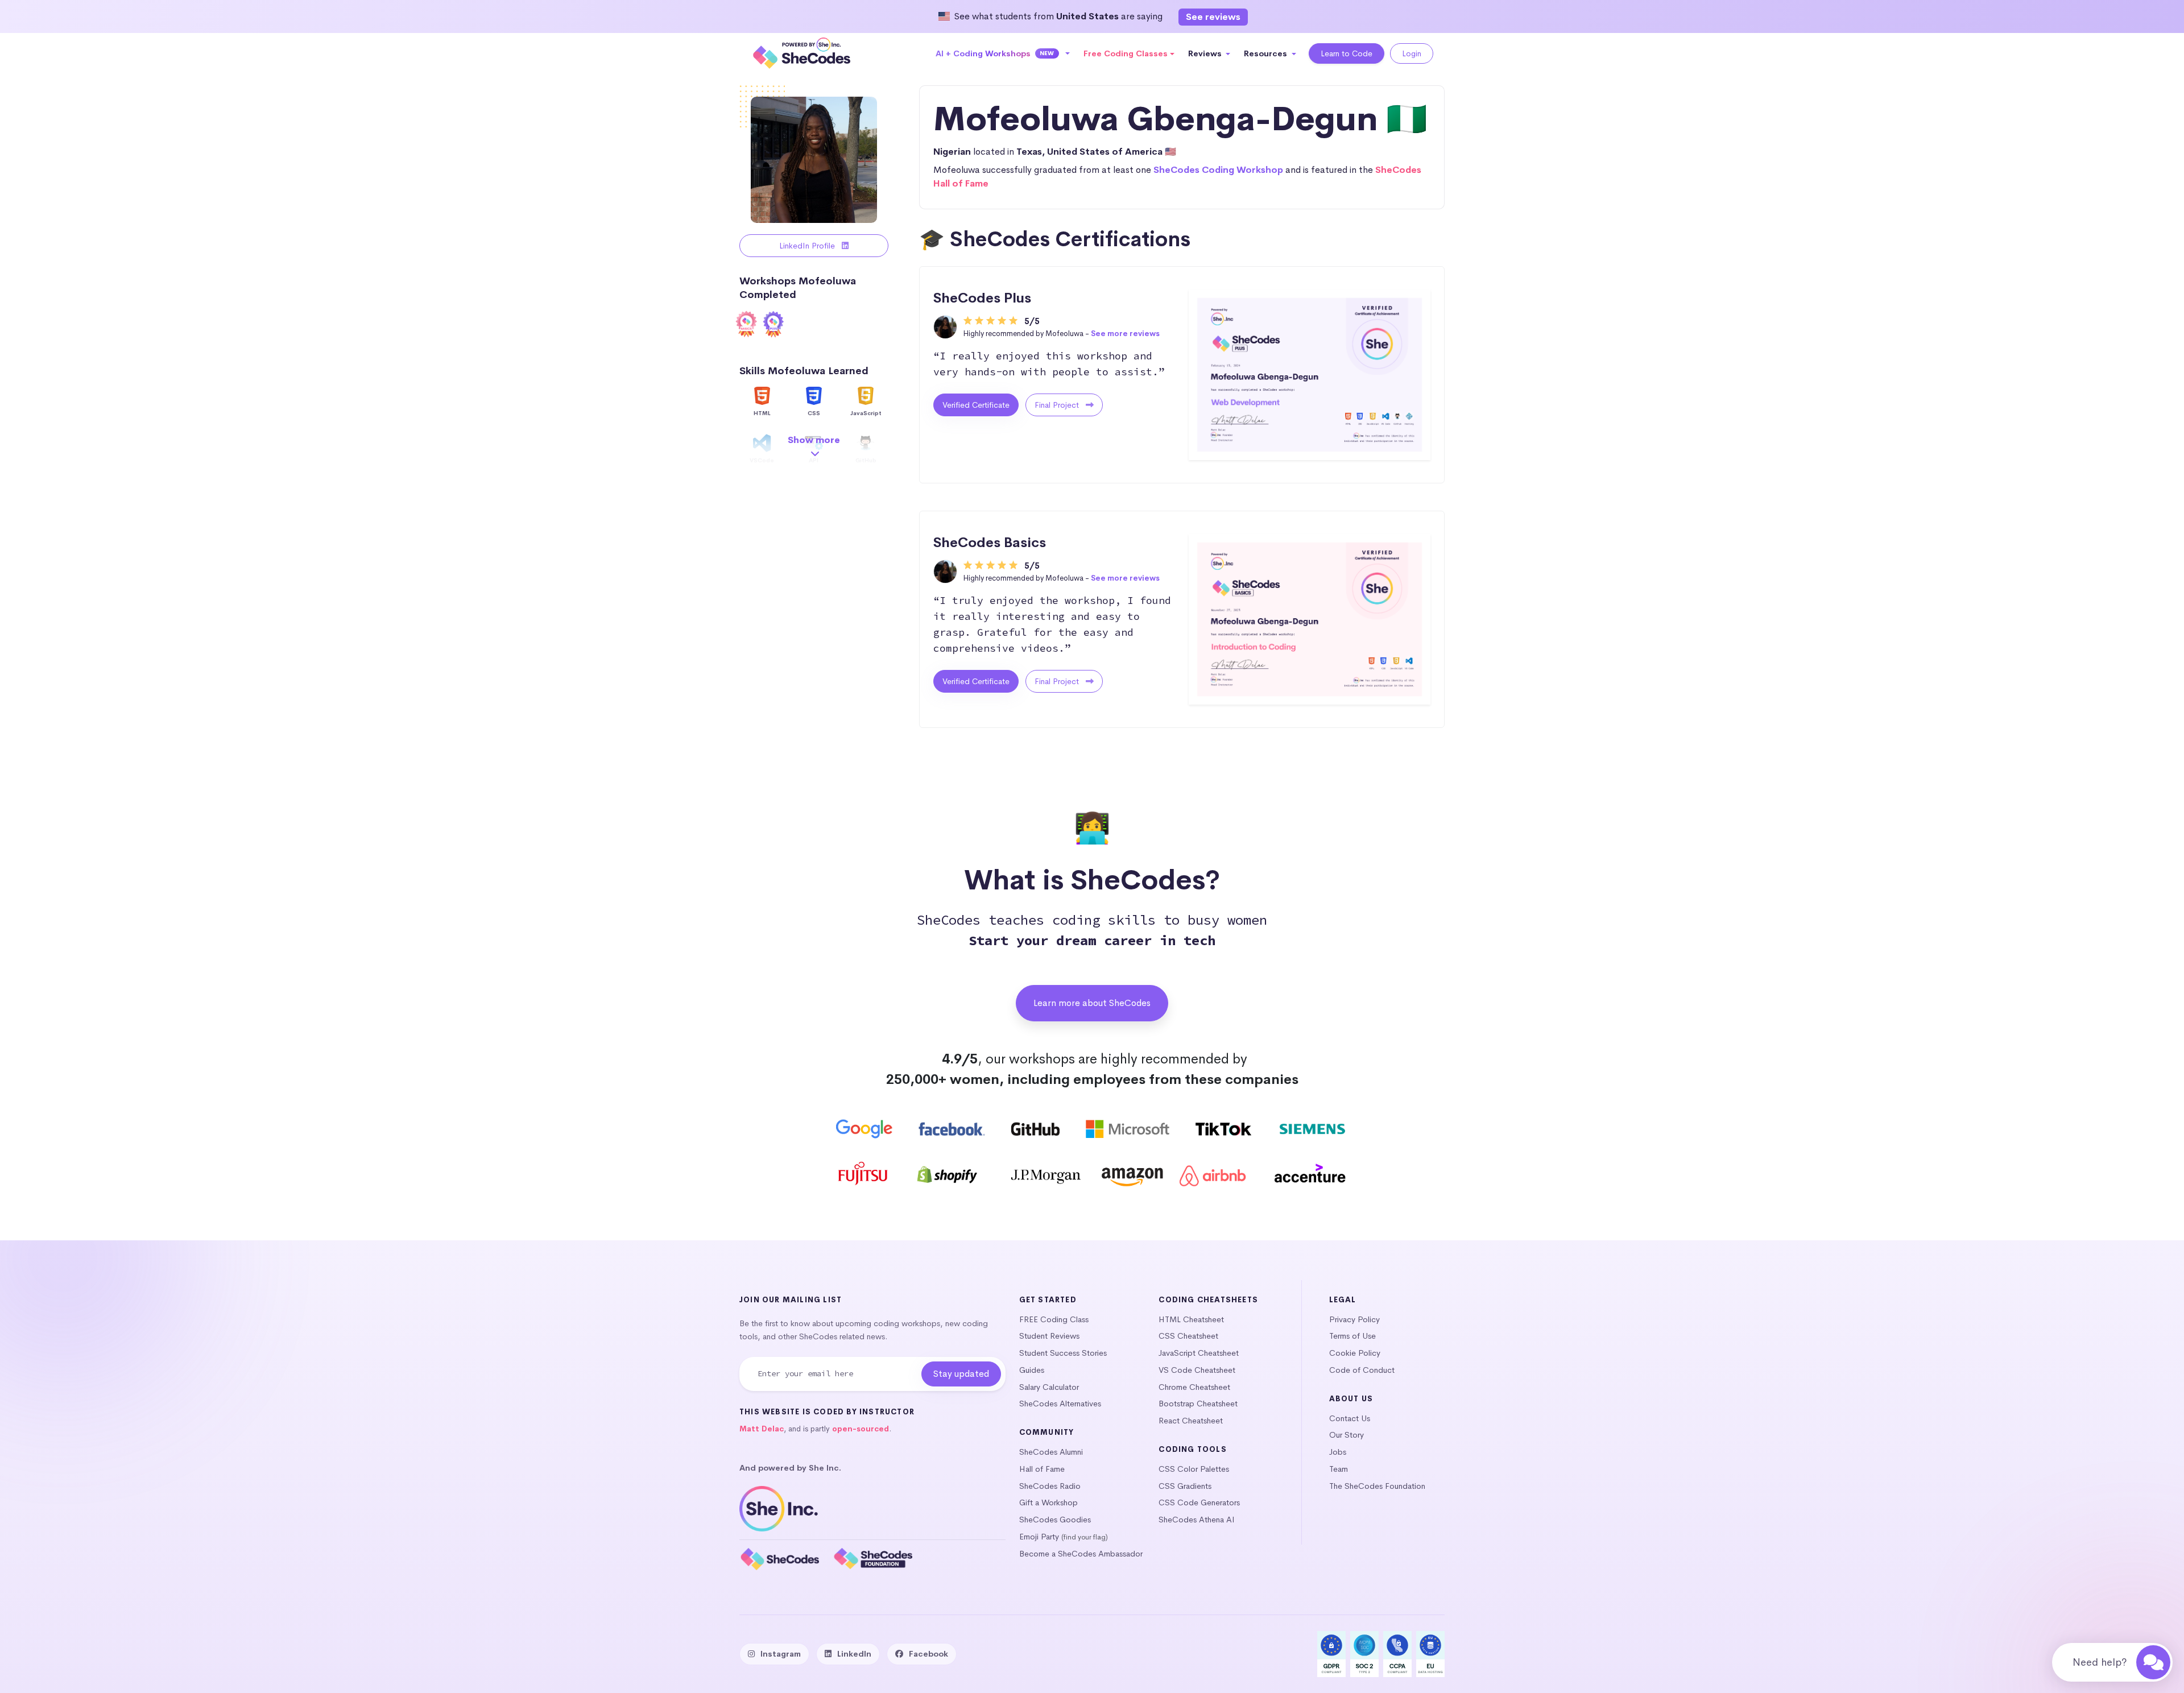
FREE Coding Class (1054, 1319)
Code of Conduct (1362, 1370)
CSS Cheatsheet (1188, 1336)
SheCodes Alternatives (1060, 1404)
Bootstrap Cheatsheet (1198, 1404)
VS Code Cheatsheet (1197, 1370)
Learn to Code (1347, 53)
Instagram (781, 1654)
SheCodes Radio (1050, 1486)
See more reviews (1125, 334)
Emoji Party (1039, 1537)
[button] (1003, 53)
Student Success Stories (1063, 1353)
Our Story (1347, 1435)
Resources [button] (1267, 53)
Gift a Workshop (1048, 1502)
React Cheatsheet (1191, 1421)
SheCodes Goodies (1055, 1520)
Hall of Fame (1042, 1469)
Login (1412, 53)
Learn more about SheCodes (1092, 1003)
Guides (1032, 1370)
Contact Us (1350, 1418)
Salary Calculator (1049, 1387)
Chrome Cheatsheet (1194, 1387)
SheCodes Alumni (1051, 1452)
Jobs (1338, 1452)
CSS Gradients (1185, 1486)
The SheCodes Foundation (1377, 1486)
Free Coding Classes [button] (1126, 53)
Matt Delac (762, 1429)
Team (1339, 1469)
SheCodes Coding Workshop (1218, 170)
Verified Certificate (976, 405)
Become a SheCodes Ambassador (1081, 1554)
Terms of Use (1352, 1336)
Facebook (928, 1654)
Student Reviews (1049, 1336)
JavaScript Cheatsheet (1199, 1353)
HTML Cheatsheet (1191, 1319)
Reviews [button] (1206, 53)
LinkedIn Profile (808, 246)
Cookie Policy (1355, 1353)
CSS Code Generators (1199, 1502)
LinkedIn (854, 1654)
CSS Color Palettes (1194, 1469)
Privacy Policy (1354, 1319)
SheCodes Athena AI (1197, 1520)
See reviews (1213, 17)
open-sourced (861, 1429)
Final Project (1058, 405)
